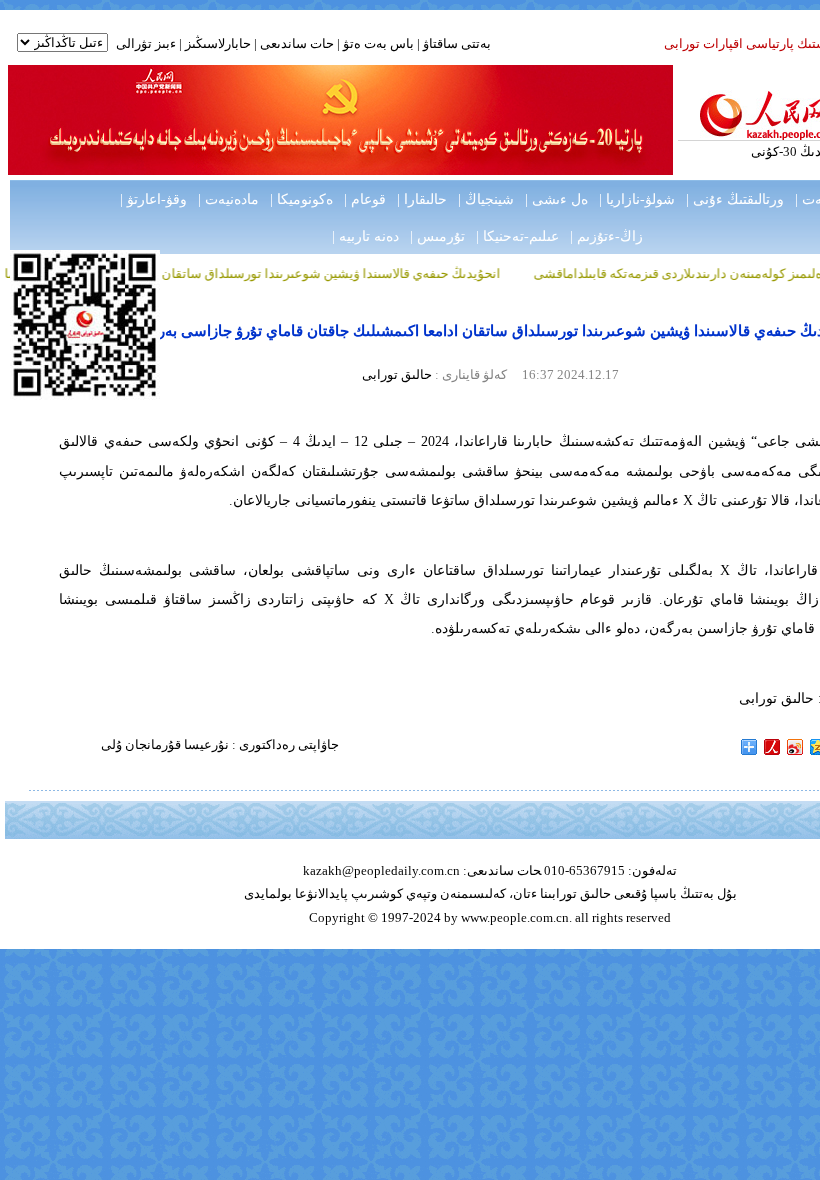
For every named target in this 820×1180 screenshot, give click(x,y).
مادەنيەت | (228, 199)
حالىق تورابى (397, 374)
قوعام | (365, 199)
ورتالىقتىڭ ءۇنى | (735, 199)
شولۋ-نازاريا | (637, 199)
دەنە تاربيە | (365, 236)
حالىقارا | (422, 199)
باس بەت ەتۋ (378, 43)
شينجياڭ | (486, 199)
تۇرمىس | (437, 236)
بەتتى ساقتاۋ (455, 43)
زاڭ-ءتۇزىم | (606, 236)
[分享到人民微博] (772, 747)
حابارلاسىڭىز (218, 43)
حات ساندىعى (297, 43)
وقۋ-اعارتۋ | (153, 199)
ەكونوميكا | (301, 199)
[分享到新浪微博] (795, 747)
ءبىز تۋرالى (146, 43)
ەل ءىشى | (556, 199)
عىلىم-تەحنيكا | (517, 236)
